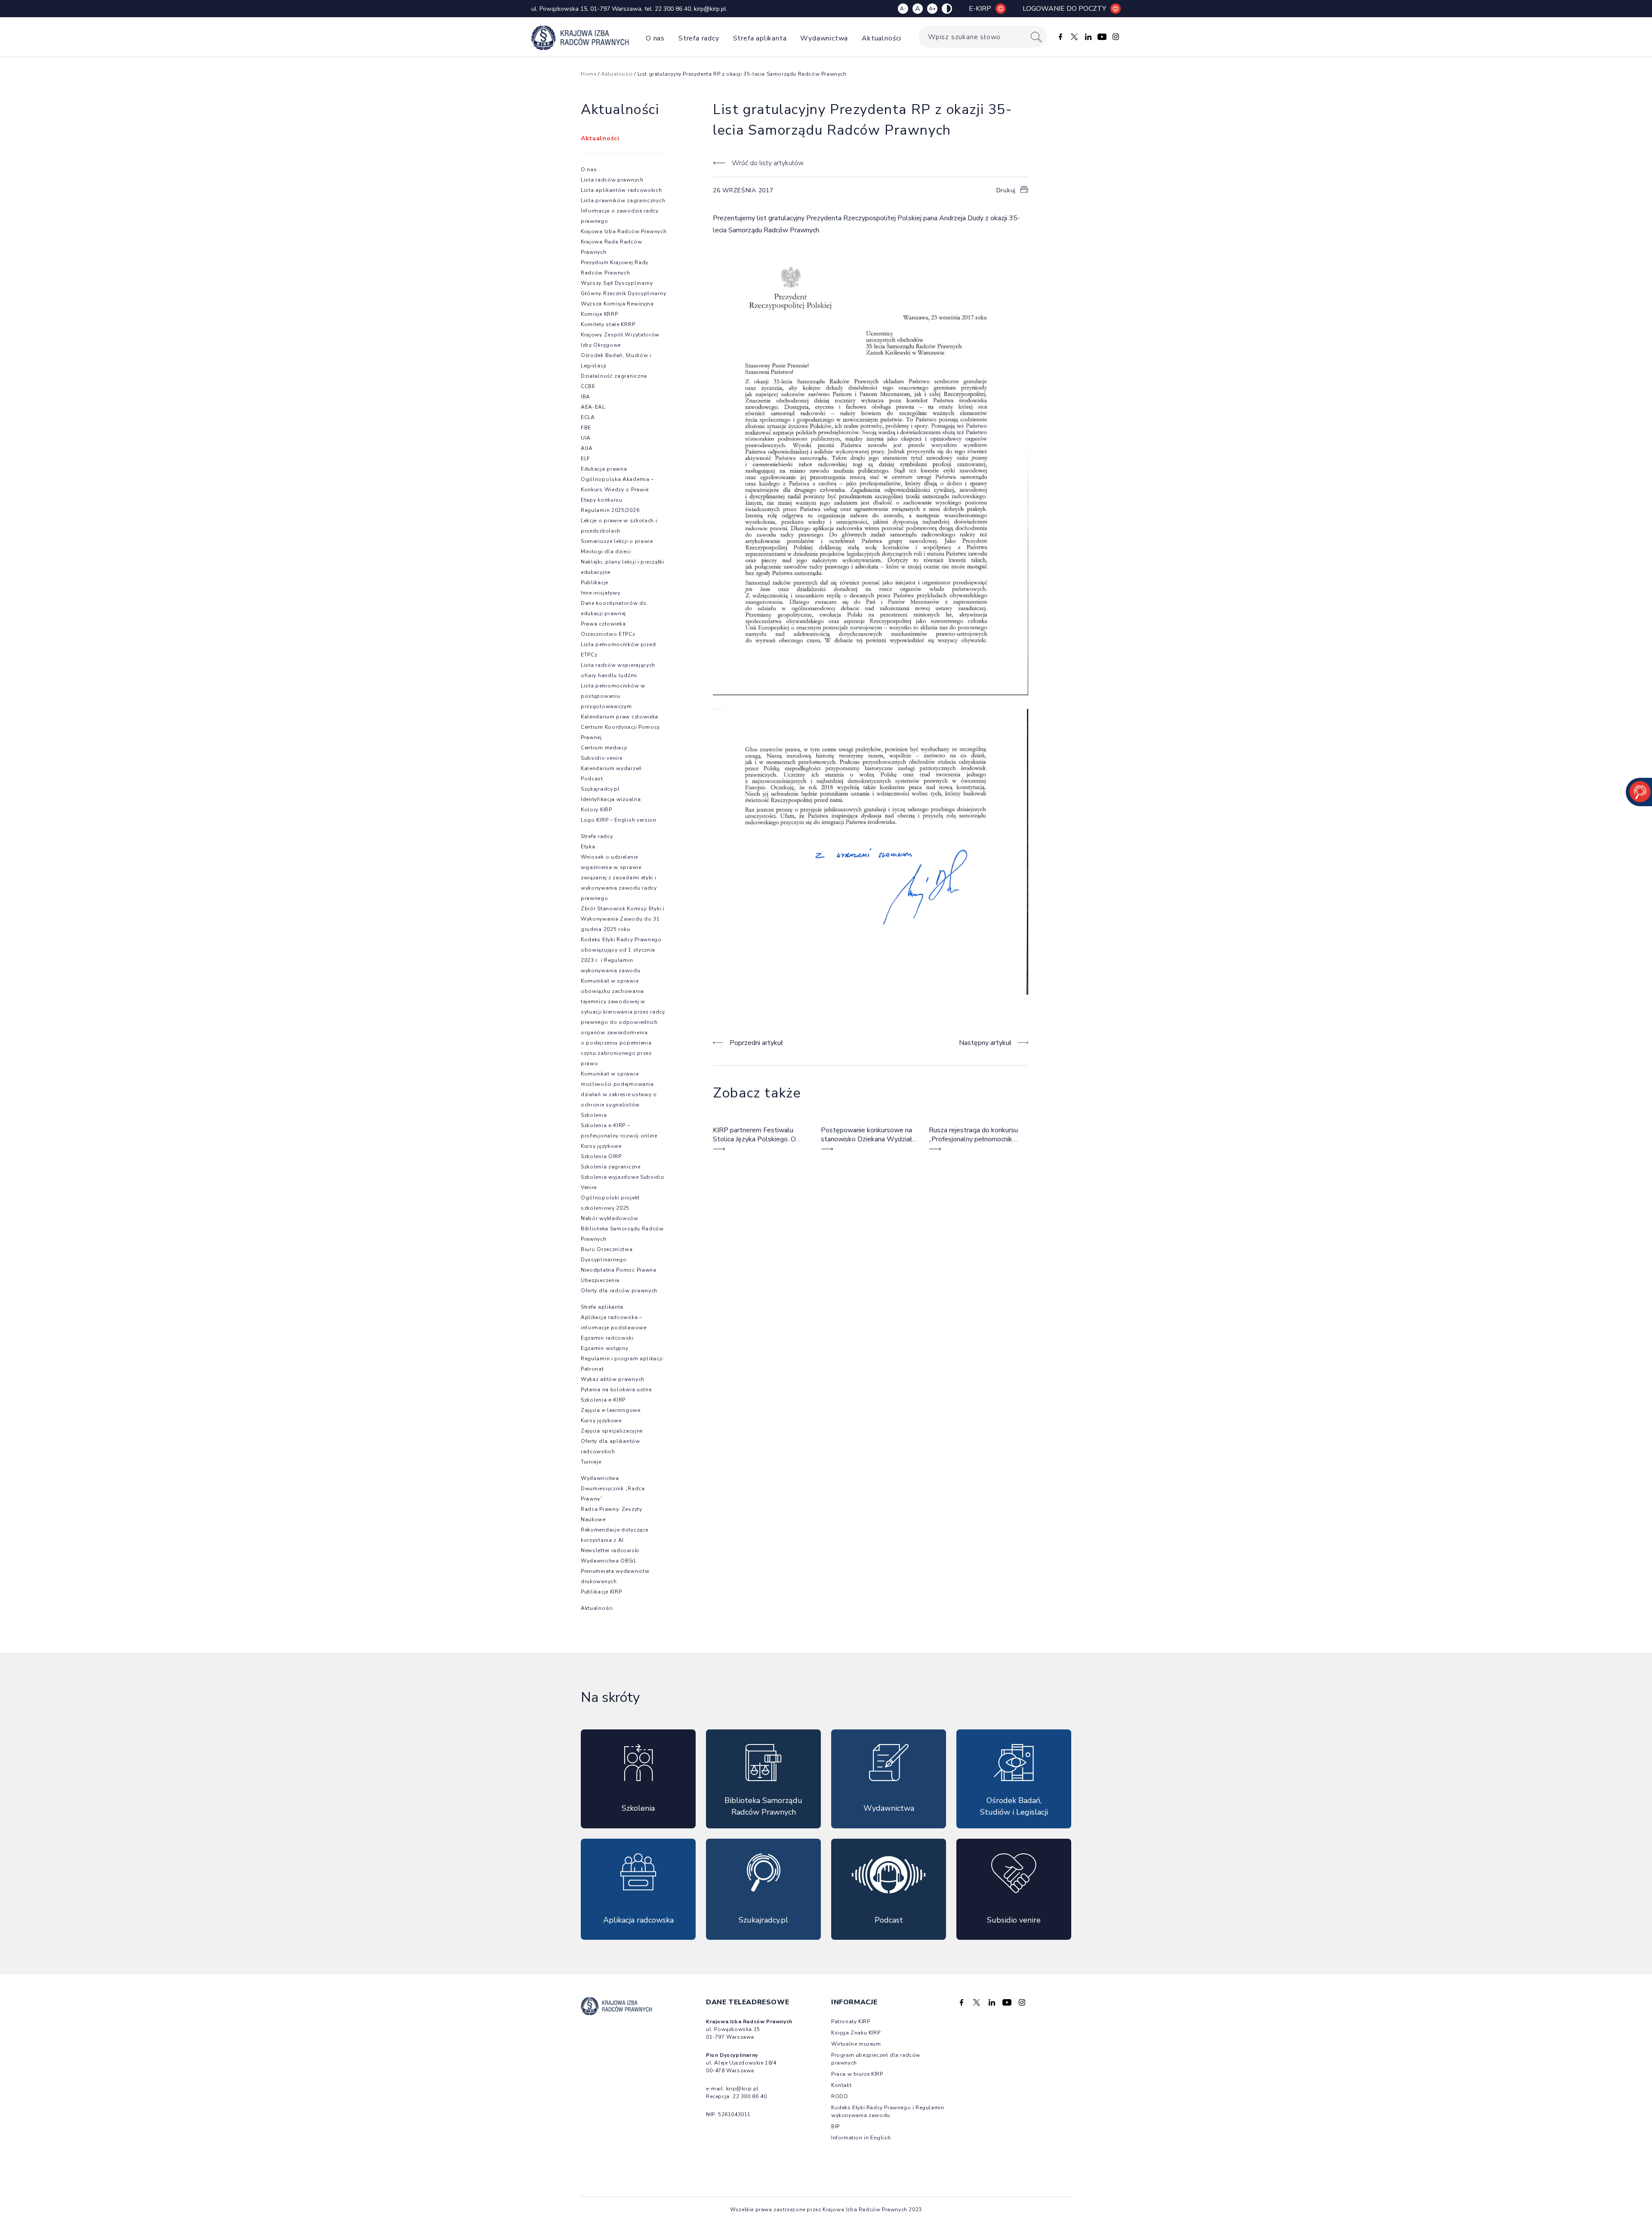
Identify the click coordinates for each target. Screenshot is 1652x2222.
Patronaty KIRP (851, 2022)
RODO (840, 2096)
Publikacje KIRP (601, 1592)
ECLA (588, 417)
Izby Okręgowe (601, 345)
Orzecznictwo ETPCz (608, 634)
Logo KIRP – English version (619, 820)
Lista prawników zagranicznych (623, 200)
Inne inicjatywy (601, 593)
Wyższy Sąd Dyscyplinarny (617, 283)
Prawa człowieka (603, 624)
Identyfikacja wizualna (611, 799)
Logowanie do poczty (1064, 9)
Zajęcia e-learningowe (611, 1410)
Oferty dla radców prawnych (619, 1291)
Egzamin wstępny (605, 1348)
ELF (586, 459)
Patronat (592, 1369)
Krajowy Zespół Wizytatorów (620, 335)
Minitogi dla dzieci (606, 552)
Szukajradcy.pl (600, 789)
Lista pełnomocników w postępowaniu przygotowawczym (613, 696)
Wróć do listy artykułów (767, 163)
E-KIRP (980, 9)
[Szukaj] (1036, 37)
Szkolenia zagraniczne (611, 1167)
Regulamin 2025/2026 (610, 510)
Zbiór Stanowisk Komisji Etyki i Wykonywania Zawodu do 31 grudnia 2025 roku (623, 919)
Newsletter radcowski (610, 1550)
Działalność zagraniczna (614, 376)
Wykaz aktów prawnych (613, 1379)
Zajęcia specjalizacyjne (612, 1431)
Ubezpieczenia (600, 1280)
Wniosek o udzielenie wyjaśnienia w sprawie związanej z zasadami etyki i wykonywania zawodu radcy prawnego (619, 878)
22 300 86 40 (673, 9)
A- (903, 9)
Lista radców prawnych (612, 180)
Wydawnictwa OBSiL (609, 1561)
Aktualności (881, 38)
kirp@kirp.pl (710, 9)
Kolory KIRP (596, 810)
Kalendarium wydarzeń (611, 768)
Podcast (592, 779)
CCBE (588, 386)
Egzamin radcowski (607, 1338)
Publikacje (595, 582)
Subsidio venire (602, 758)
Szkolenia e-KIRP (603, 1400)
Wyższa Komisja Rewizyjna (617, 304)
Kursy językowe (601, 1146)
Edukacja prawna (604, 469)
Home (589, 74)
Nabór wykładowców (610, 1218)
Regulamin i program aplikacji (622, 1359)
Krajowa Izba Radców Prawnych (624, 231)
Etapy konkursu (602, 500)
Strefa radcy (699, 38)
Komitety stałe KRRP (608, 324)
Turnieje (591, 1462)
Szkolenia (594, 1115)
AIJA (587, 448)
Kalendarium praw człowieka (619, 717)
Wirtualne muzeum (856, 2044)
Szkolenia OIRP (601, 1156)
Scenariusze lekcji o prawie (617, 541)
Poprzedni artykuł (756, 1043)
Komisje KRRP (599, 314)
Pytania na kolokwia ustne (616, 1390)
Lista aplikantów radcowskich (621, 190)
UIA (586, 438)
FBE (586, 428)
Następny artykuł (985, 1043)
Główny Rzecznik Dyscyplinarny (623, 293)
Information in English (861, 2138)
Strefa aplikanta (760, 38)
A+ (932, 9)
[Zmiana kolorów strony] (947, 9)
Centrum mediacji (604, 748)
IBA (586, 397)
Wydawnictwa (824, 38)
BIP (835, 2126)
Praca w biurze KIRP (857, 2074)
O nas (655, 38)
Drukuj (1006, 190)
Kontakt (841, 2085)
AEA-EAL (593, 407)
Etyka (588, 847)
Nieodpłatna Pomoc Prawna (619, 1270)
